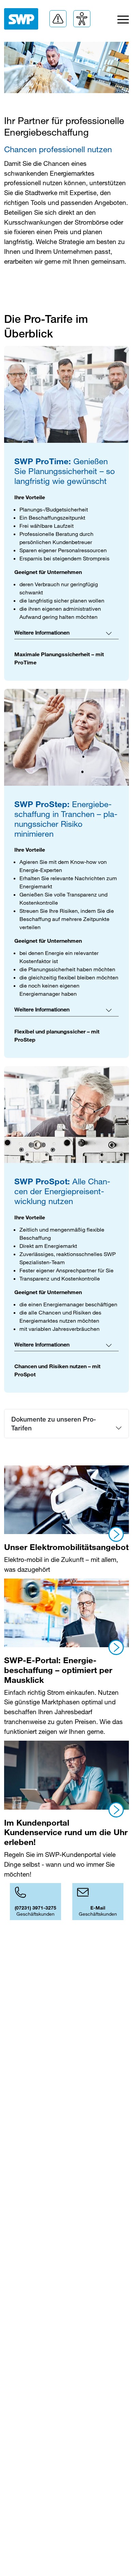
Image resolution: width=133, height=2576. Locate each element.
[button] (58, 19)
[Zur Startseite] (21, 19)
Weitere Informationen (42, 633)
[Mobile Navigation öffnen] (123, 21)
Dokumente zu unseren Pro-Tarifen (54, 1423)
